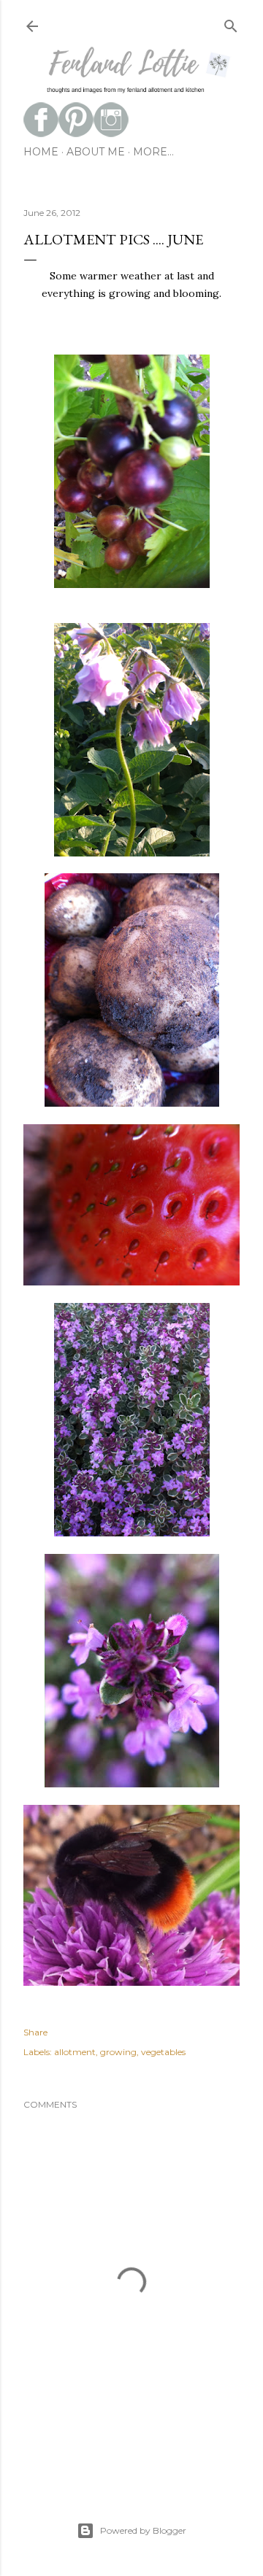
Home (41, 152)
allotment (75, 2052)
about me (96, 152)
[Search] (231, 23)
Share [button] (35, 2032)
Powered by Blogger (143, 2530)
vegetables (163, 2052)
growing (118, 2052)
